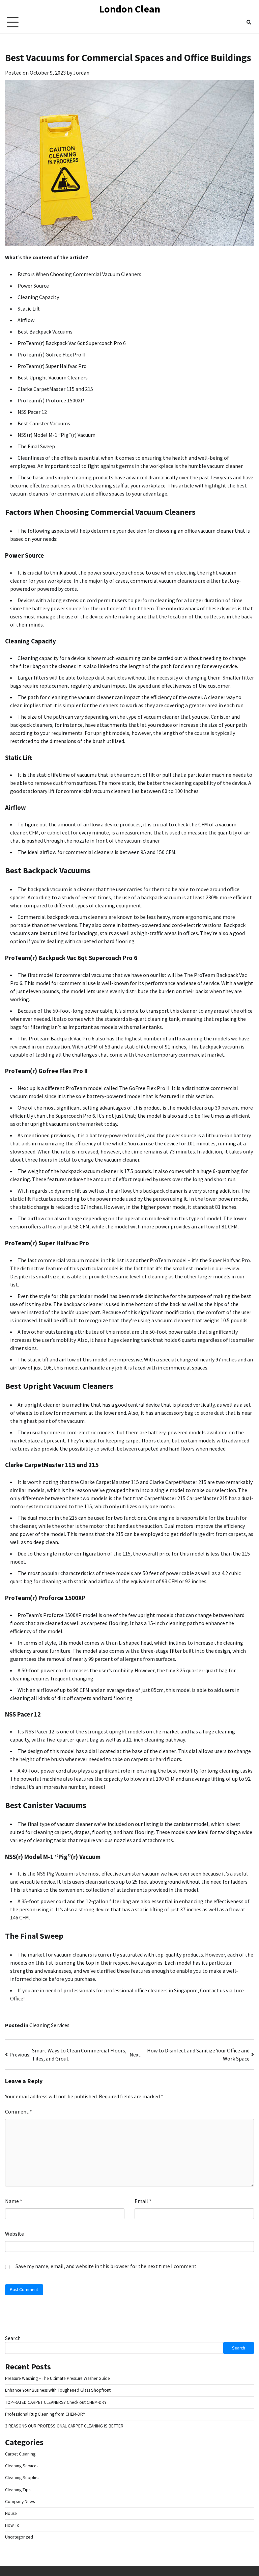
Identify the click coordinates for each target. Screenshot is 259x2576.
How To (12, 2525)
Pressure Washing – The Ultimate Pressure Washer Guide (57, 2378)
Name (14, 2201)
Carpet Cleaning (20, 2454)
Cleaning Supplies (22, 2478)
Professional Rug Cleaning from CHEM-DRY (45, 2414)
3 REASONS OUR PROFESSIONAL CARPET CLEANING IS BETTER (64, 2426)
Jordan (81, 73)
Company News (20, 2502)
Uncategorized (19, 2537)
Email (143, 2201)
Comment (19, 2112)
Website (15, 2234)
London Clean (130, 9)
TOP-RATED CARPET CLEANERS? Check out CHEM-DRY (56, 2402)
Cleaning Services (49, 2025)
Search (13, 2338)
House (11, 2513)
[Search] (249, 22)
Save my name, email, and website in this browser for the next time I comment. (107, 2266)
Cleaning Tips (18, 2490)
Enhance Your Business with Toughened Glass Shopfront (58, 2390)
